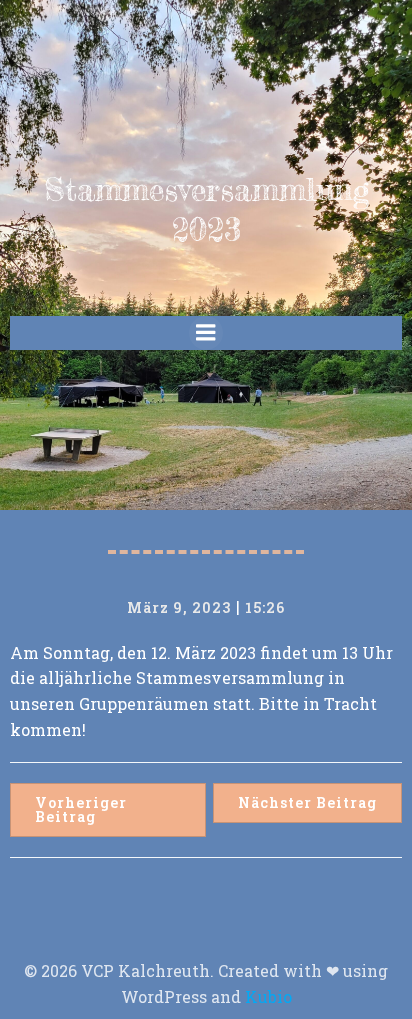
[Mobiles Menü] (206, 333)
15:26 (265, 607)
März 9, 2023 (179, 607)
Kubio (268, 996)
